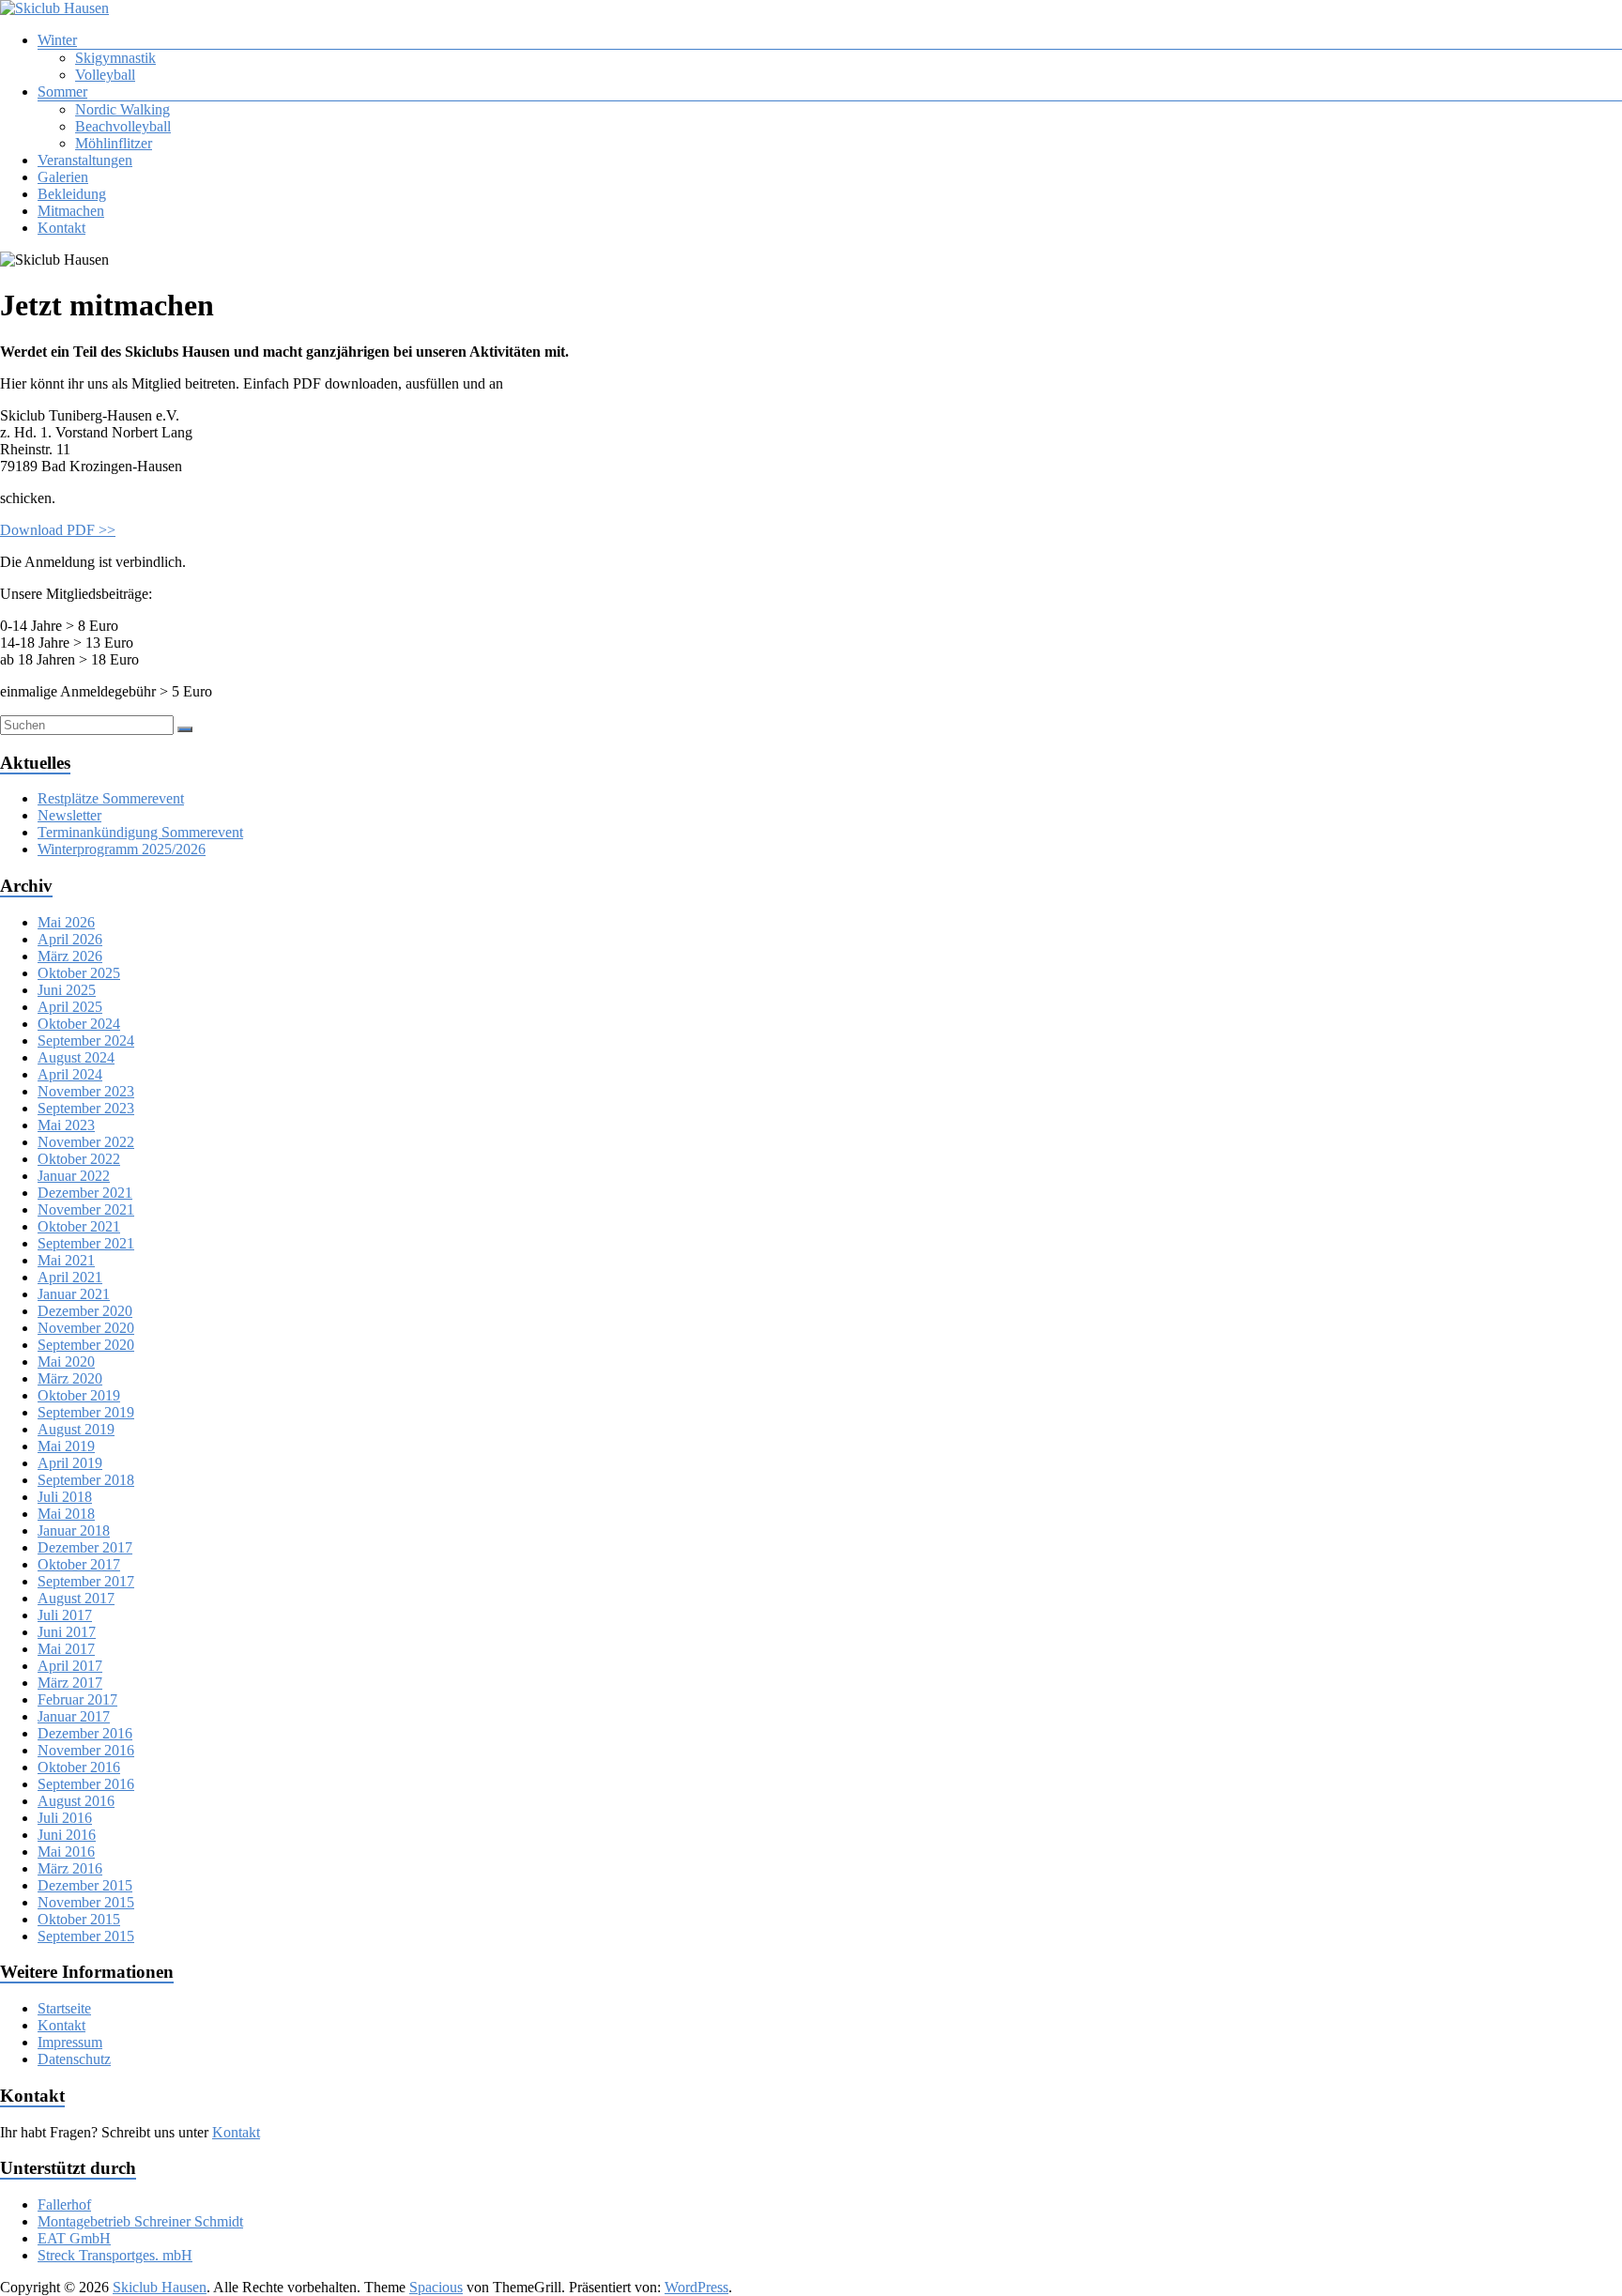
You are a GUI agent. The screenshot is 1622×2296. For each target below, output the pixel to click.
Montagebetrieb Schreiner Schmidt (140, 2221)
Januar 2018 (74, 1531)
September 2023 (86, 1108)
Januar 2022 (74, 1176)
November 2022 (86, 1142)
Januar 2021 (74, 1294)
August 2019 (76, 1429)
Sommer (62, 92)
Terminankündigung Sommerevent (140, 832)
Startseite (64, 2008)
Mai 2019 (66, 1446)
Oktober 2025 (79, 973)
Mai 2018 (66, 1514)
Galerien (63, 177)
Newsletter (69, 815)
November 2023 (86, 1091)
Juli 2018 (65, 1497)
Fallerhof (64, 2204)
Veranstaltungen (85, 160)
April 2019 (70, 1463)
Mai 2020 (66, 1362)
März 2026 (70, 956)
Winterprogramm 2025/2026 (122, 849)
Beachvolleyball (123, 126)
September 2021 (86, 1243)
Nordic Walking (122, 109)
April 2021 (70, 1277)
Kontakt (61, 228)
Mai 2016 (66, 1852)
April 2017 (70, 1666)
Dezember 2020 (85, 1311)
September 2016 (86, 1784)
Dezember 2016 (85, 1733)
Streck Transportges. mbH (115, 2255)
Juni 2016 (67, 1835)
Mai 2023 (66, 1125)
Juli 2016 (65, 1818)
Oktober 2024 (79, 1024)
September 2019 (86, 1412)
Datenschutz (74, 2059)
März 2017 (70, 1683)
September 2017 (86, 1581)
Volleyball (105, 75)
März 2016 (70, 1868)
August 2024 (76, 1057)
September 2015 (86, 1936)
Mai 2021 (66, 1260)
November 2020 (86, 1328)
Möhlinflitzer (114, 143)
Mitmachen (71, 211)
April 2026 (70, 939)
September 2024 (86, 1041)
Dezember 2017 (85, 1547)
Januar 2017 (74, 1716)
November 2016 (86, 1750)
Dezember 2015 (85, 1885)
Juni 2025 (67, 990)
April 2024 (70, 1074)
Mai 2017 (66, 1649)
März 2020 (70, 1378)
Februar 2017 (77, 1699)
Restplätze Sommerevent (111, 798)
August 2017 (76, 1598)
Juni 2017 (67, 1632)
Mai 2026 (66, 922)
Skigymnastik (115, 58)
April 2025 (70, 1007)
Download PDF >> (58, 530)
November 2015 (86, 1902)
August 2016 (76, 1801)
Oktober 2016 (79, 1767)
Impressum (70, 2042)
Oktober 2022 (79, 1159)
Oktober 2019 (79, 1395)
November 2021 (86, 1209)
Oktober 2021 (79, 1226)
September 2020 (86, 1345)
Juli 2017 (65, 1615)
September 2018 (86, 1480)
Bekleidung (72, 194)
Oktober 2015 (79, 1919)
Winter (57, 40)
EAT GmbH (74, 2238)
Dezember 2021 (85, 1193)
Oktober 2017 (79, 1564)
